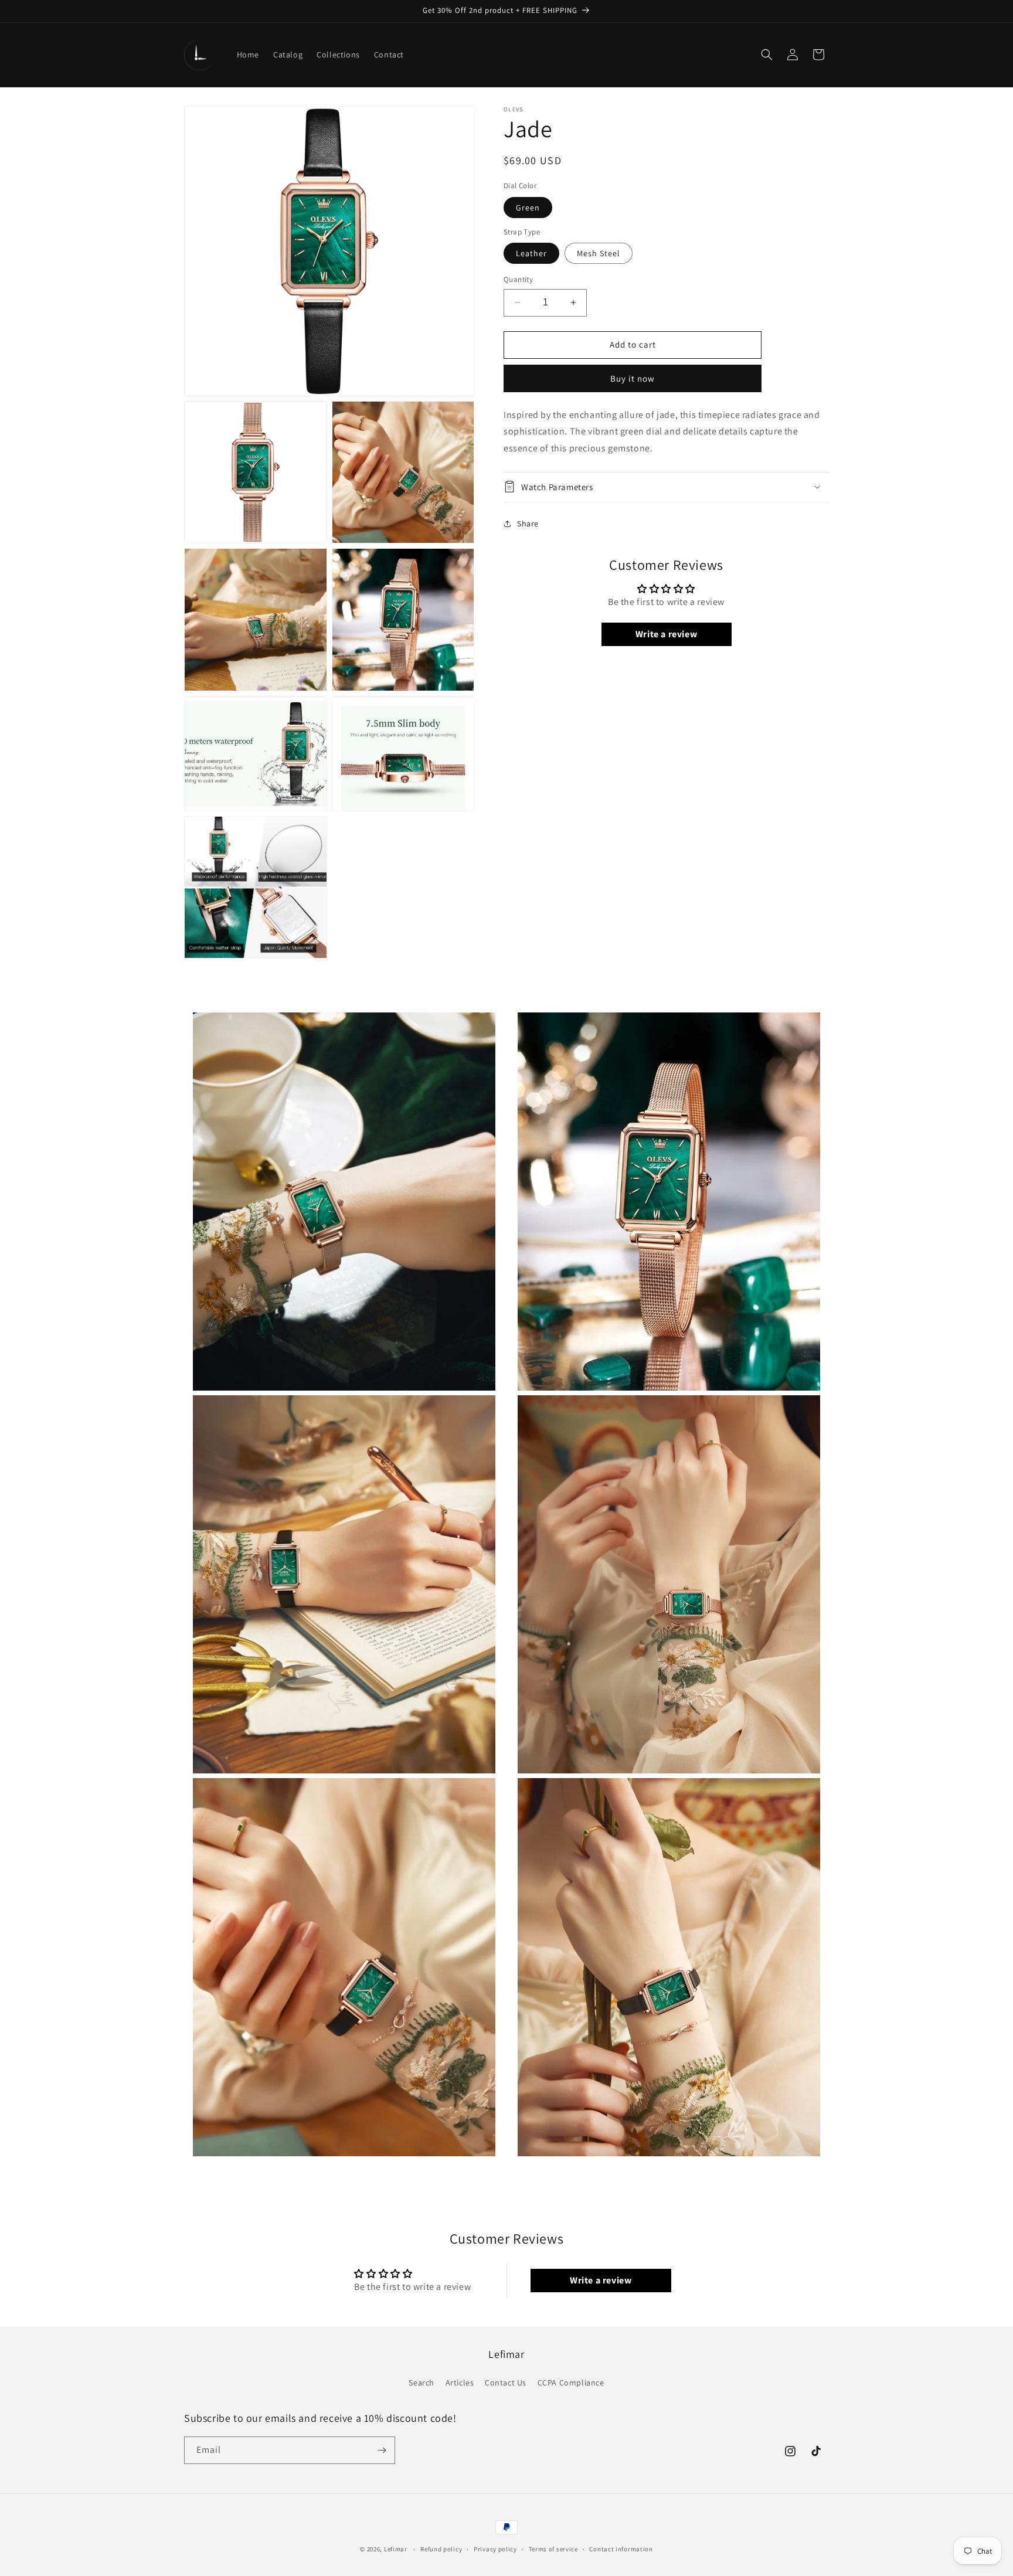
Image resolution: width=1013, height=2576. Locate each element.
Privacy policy (495, 2549)
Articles (460, 2383)
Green (528, 207)
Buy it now (633, 378)
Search (421, 2383)
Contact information (621, 2549)
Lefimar (396, 2549)
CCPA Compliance (571, 2383)
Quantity (518, 279)
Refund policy (441, 2549)
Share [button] (528, 524)
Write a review (666, 634)
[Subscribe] (382, 2450)
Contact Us (506, 2383)
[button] (767, 55)
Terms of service (553, 2549)
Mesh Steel (599, 253)
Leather (531, 253)
